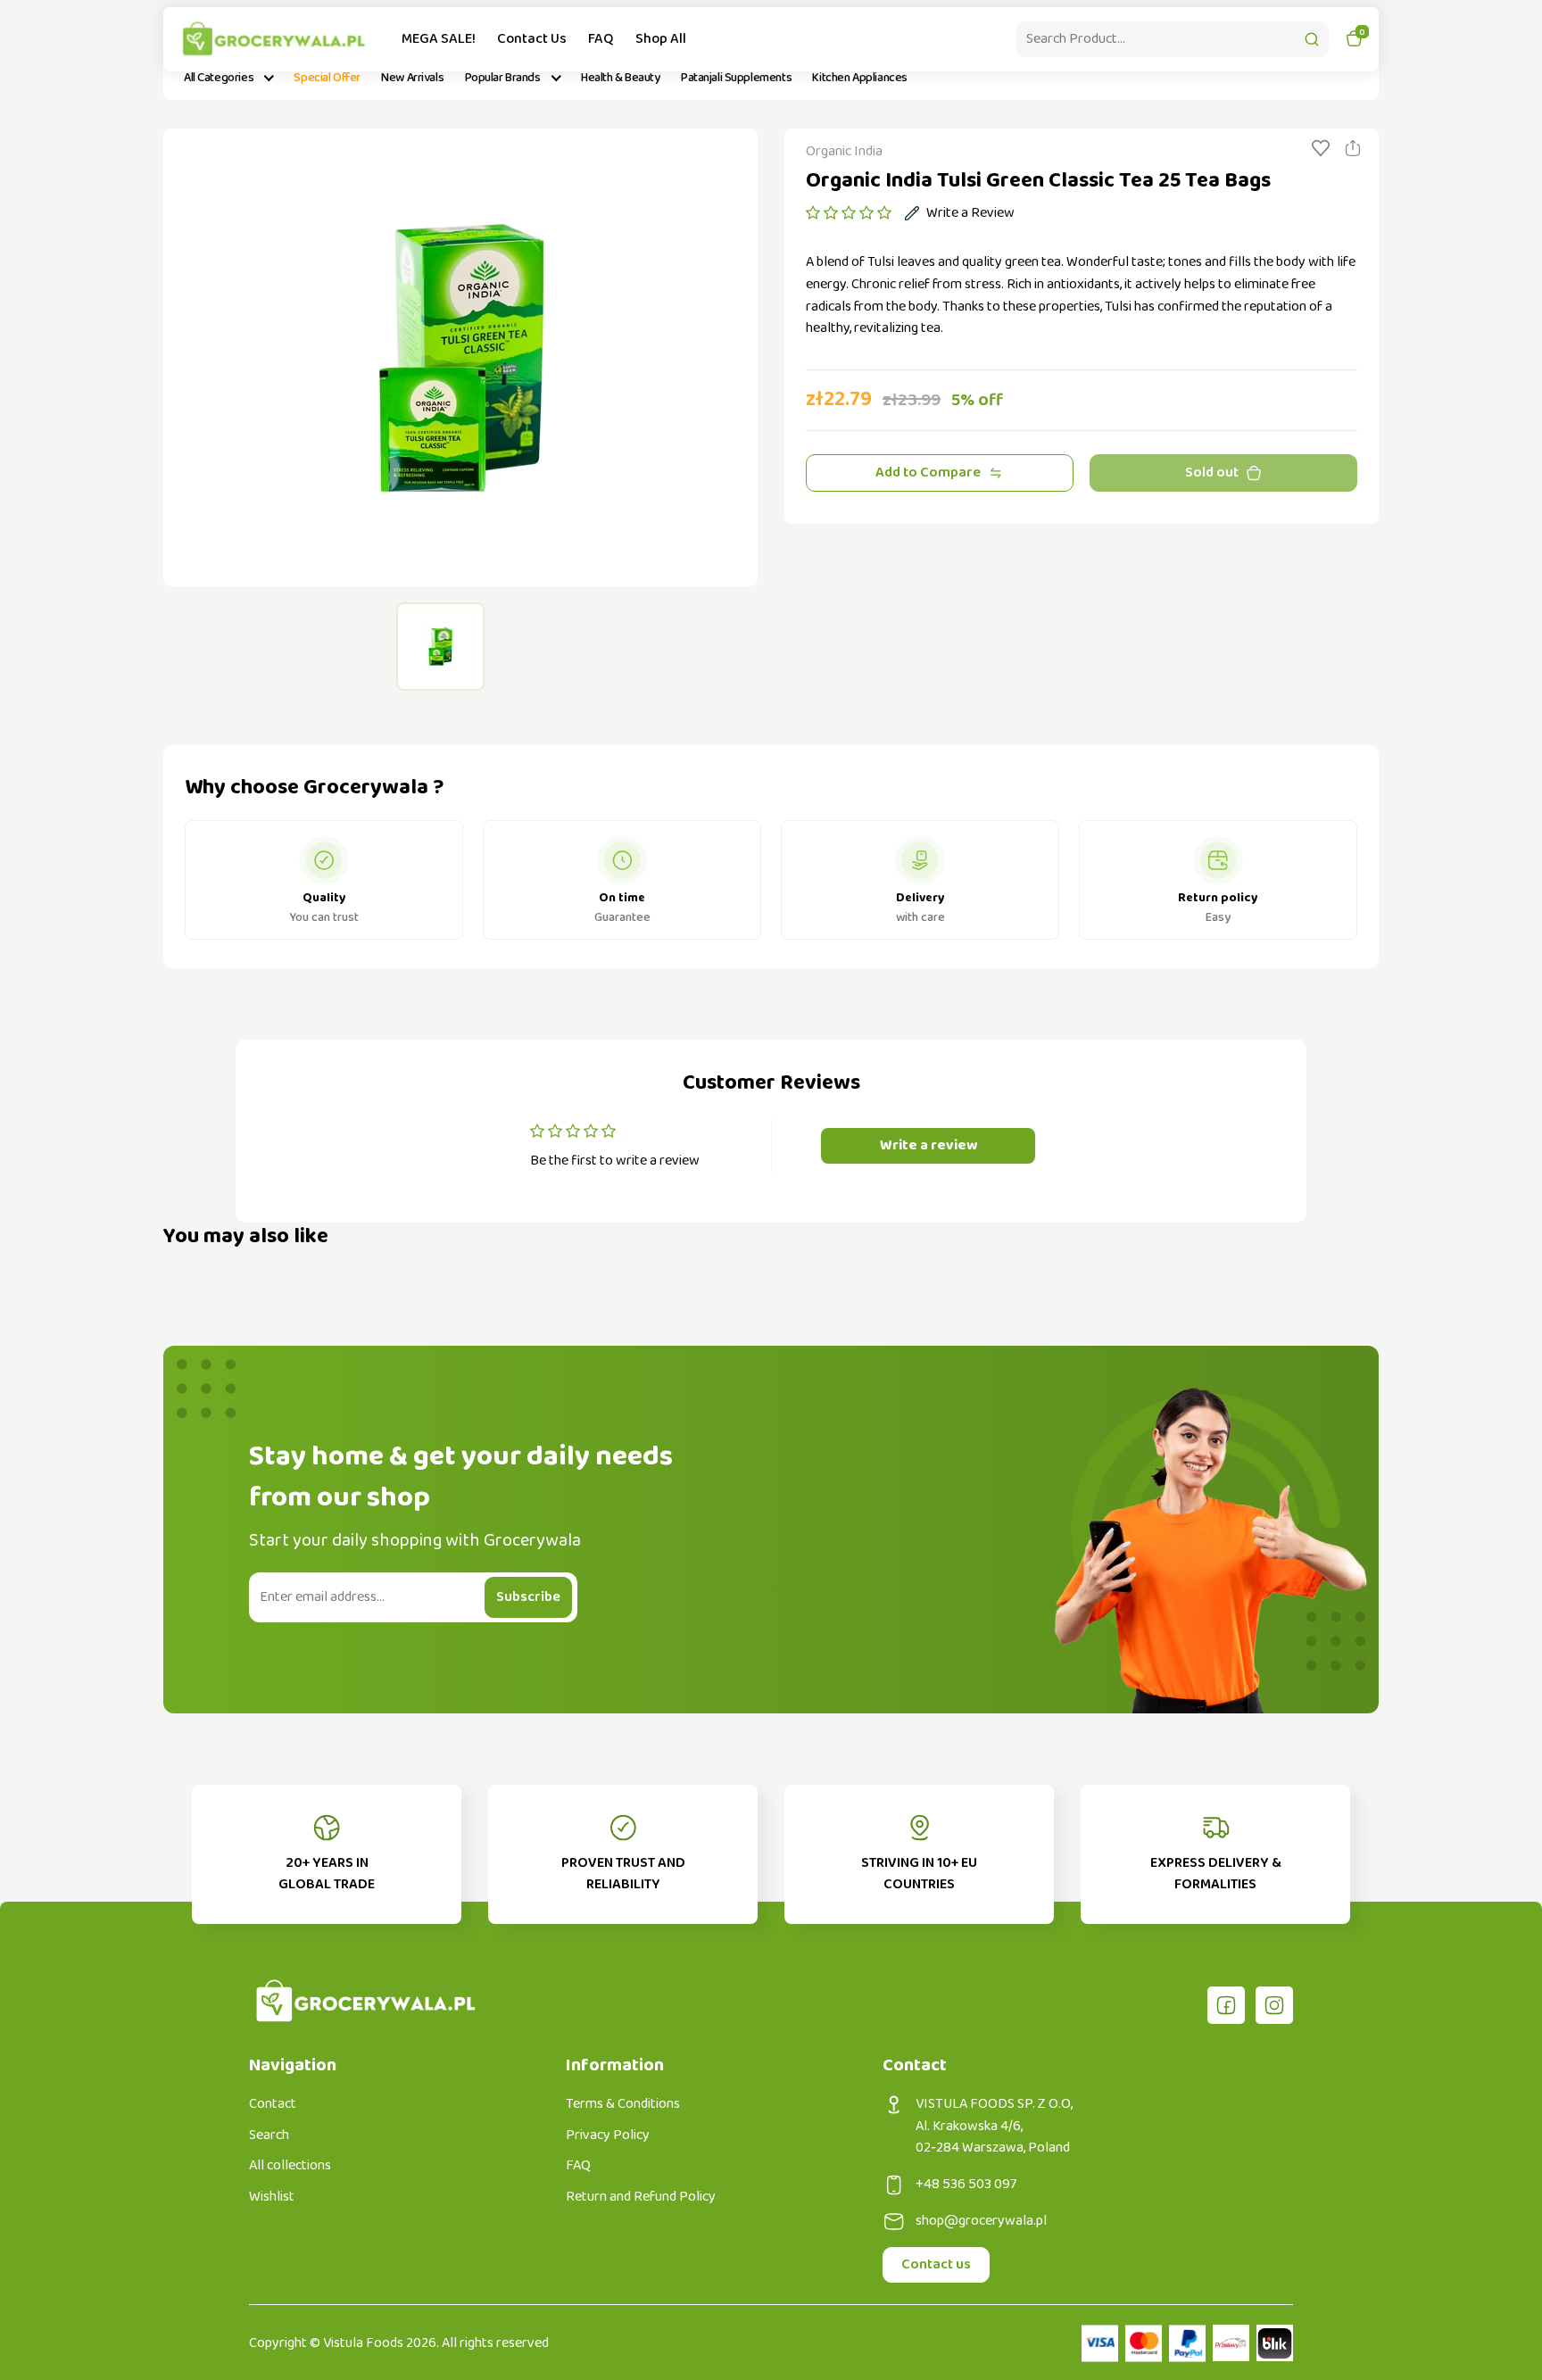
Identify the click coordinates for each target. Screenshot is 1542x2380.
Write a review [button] (929, 1145)
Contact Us (532, 39)
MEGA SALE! (439, 39)
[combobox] (1172, 39)
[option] (460, 357)
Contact (273, 2104)
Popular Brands (503, 78)
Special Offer (327, 78)
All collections (290, 2166)
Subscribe (528, 1597)
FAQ (601, 39)
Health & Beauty (621, 78)
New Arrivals (412, 78)
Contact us (936, 2264)
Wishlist (272, 2197)
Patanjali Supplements (736, 78)
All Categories (219, 78)
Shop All (661, 39)
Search (269, 2135)
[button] (849, 213)
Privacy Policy (608, 2135)
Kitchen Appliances (859, 78)
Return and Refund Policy (641, 2197)
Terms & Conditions (623, 2104)
